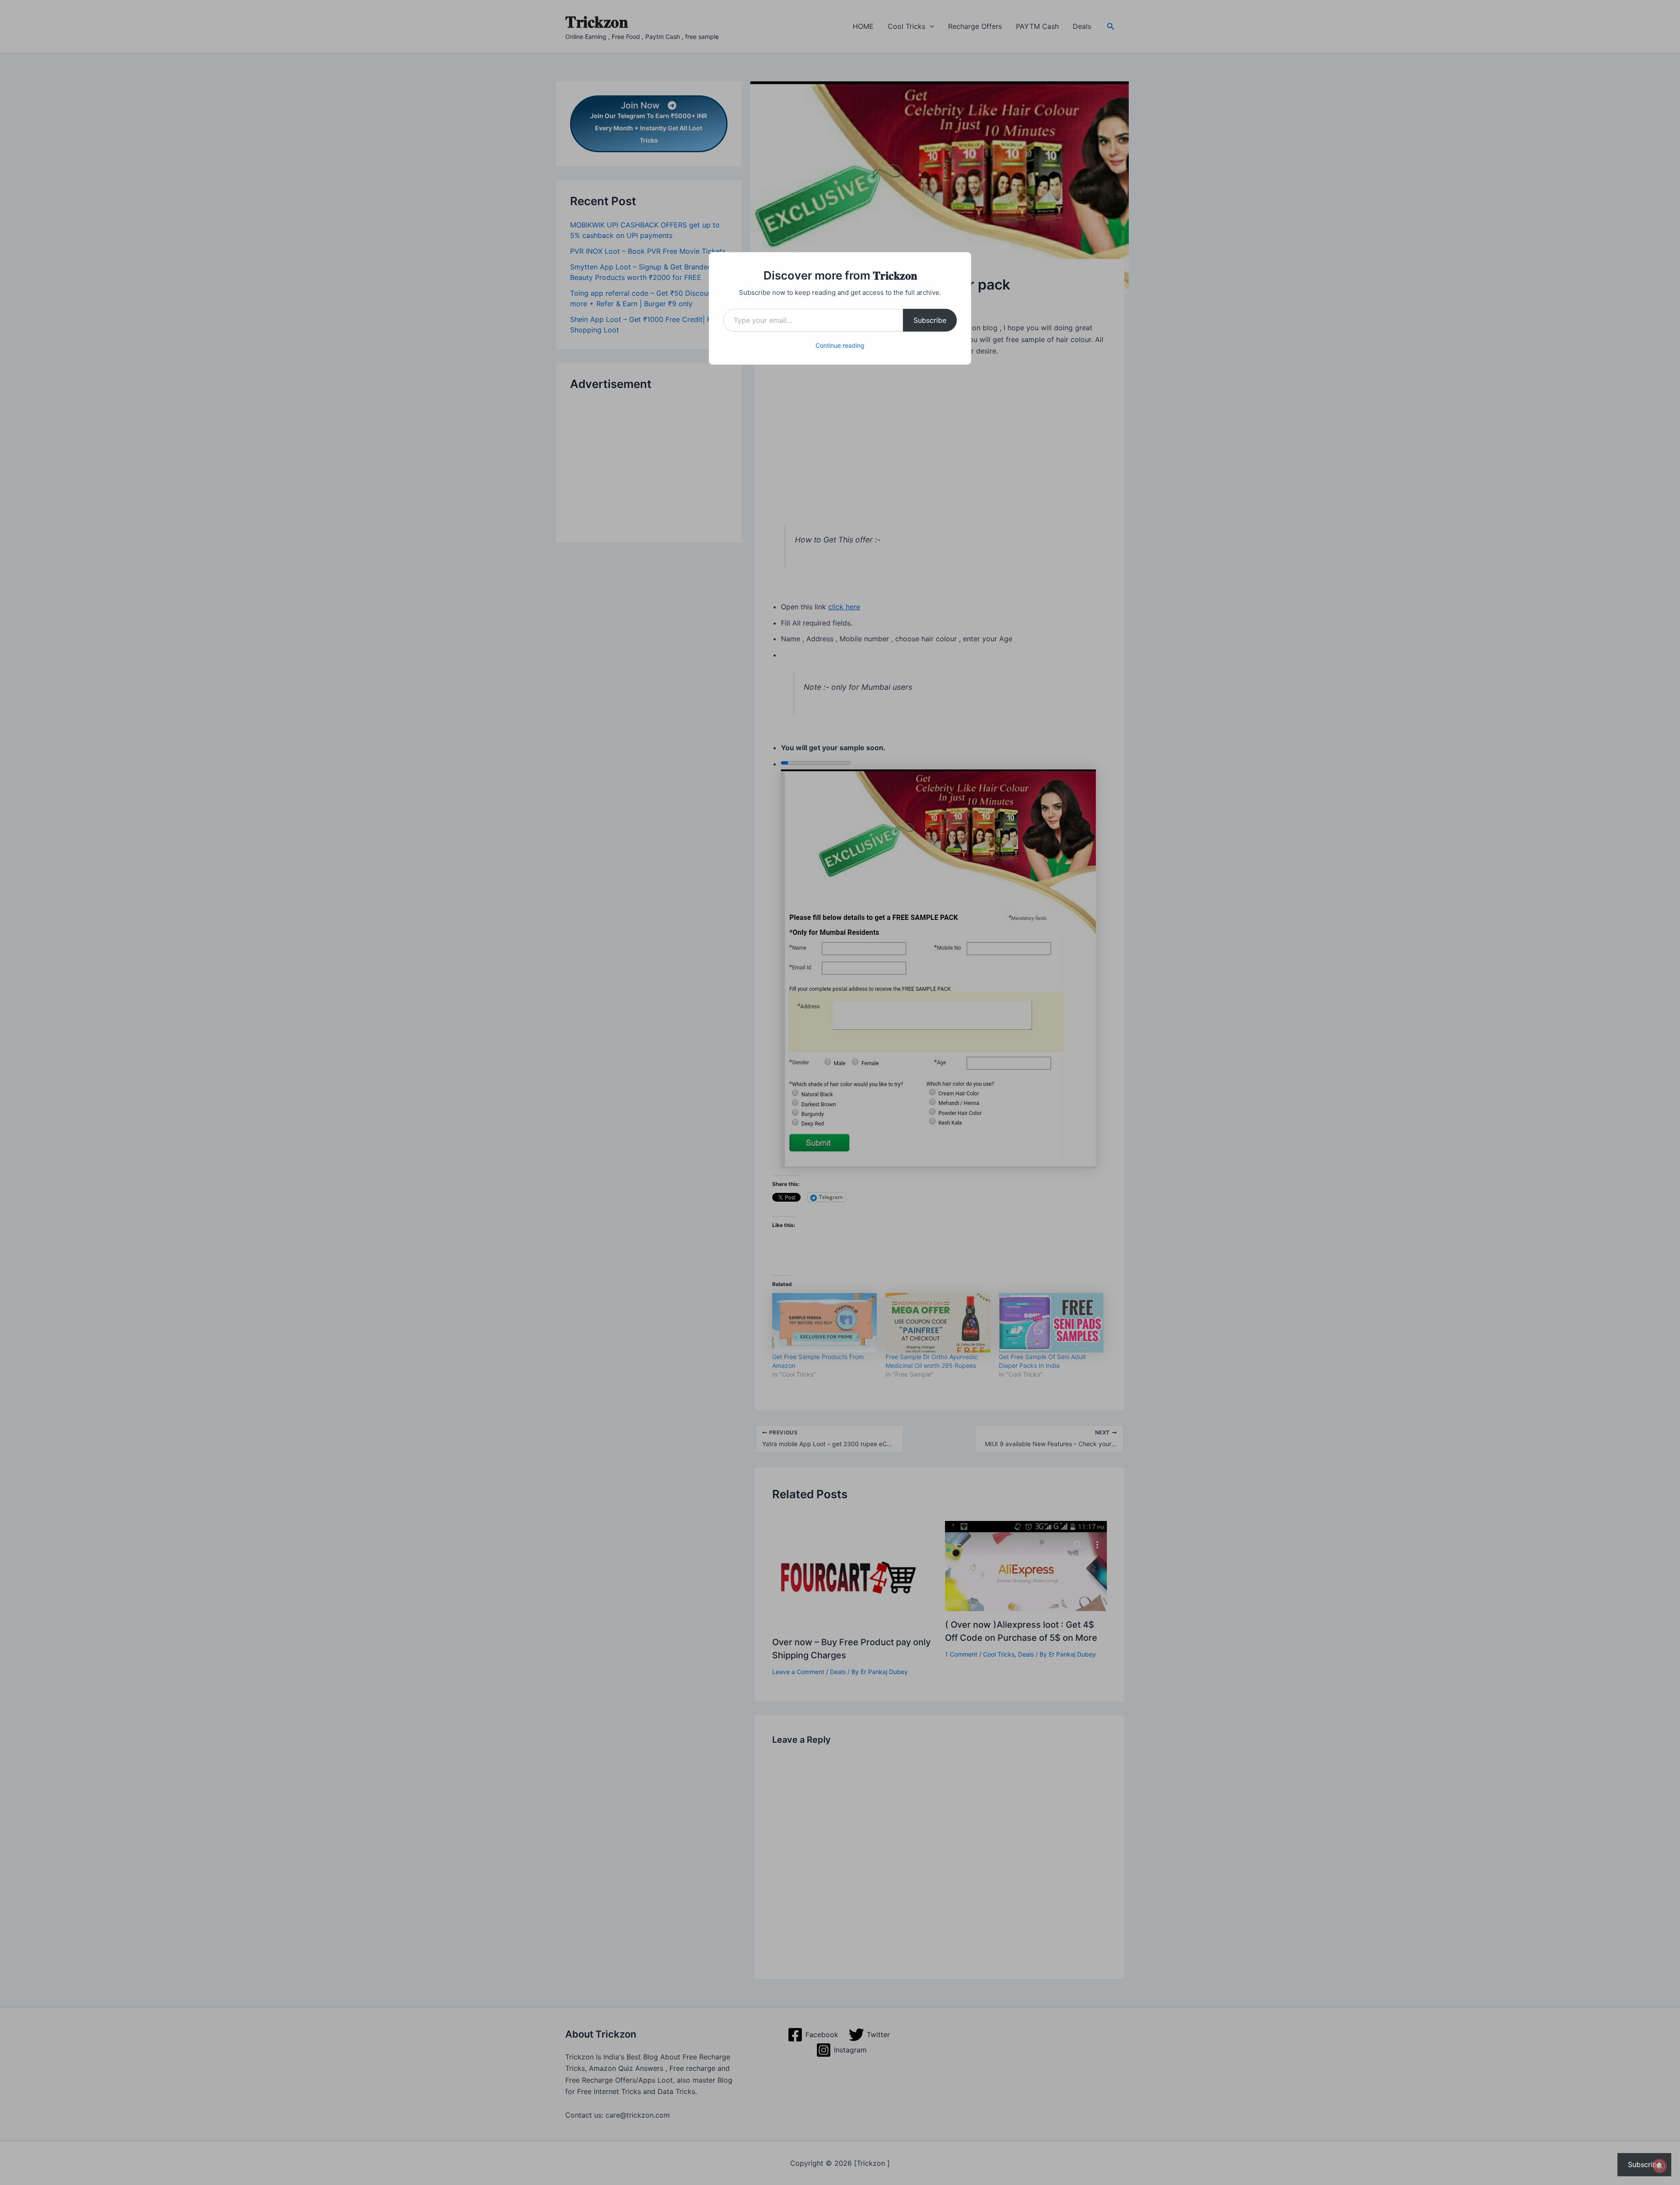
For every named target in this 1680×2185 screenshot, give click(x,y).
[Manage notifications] (1659, 2166)
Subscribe (930, 320)
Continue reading (840, 345)
